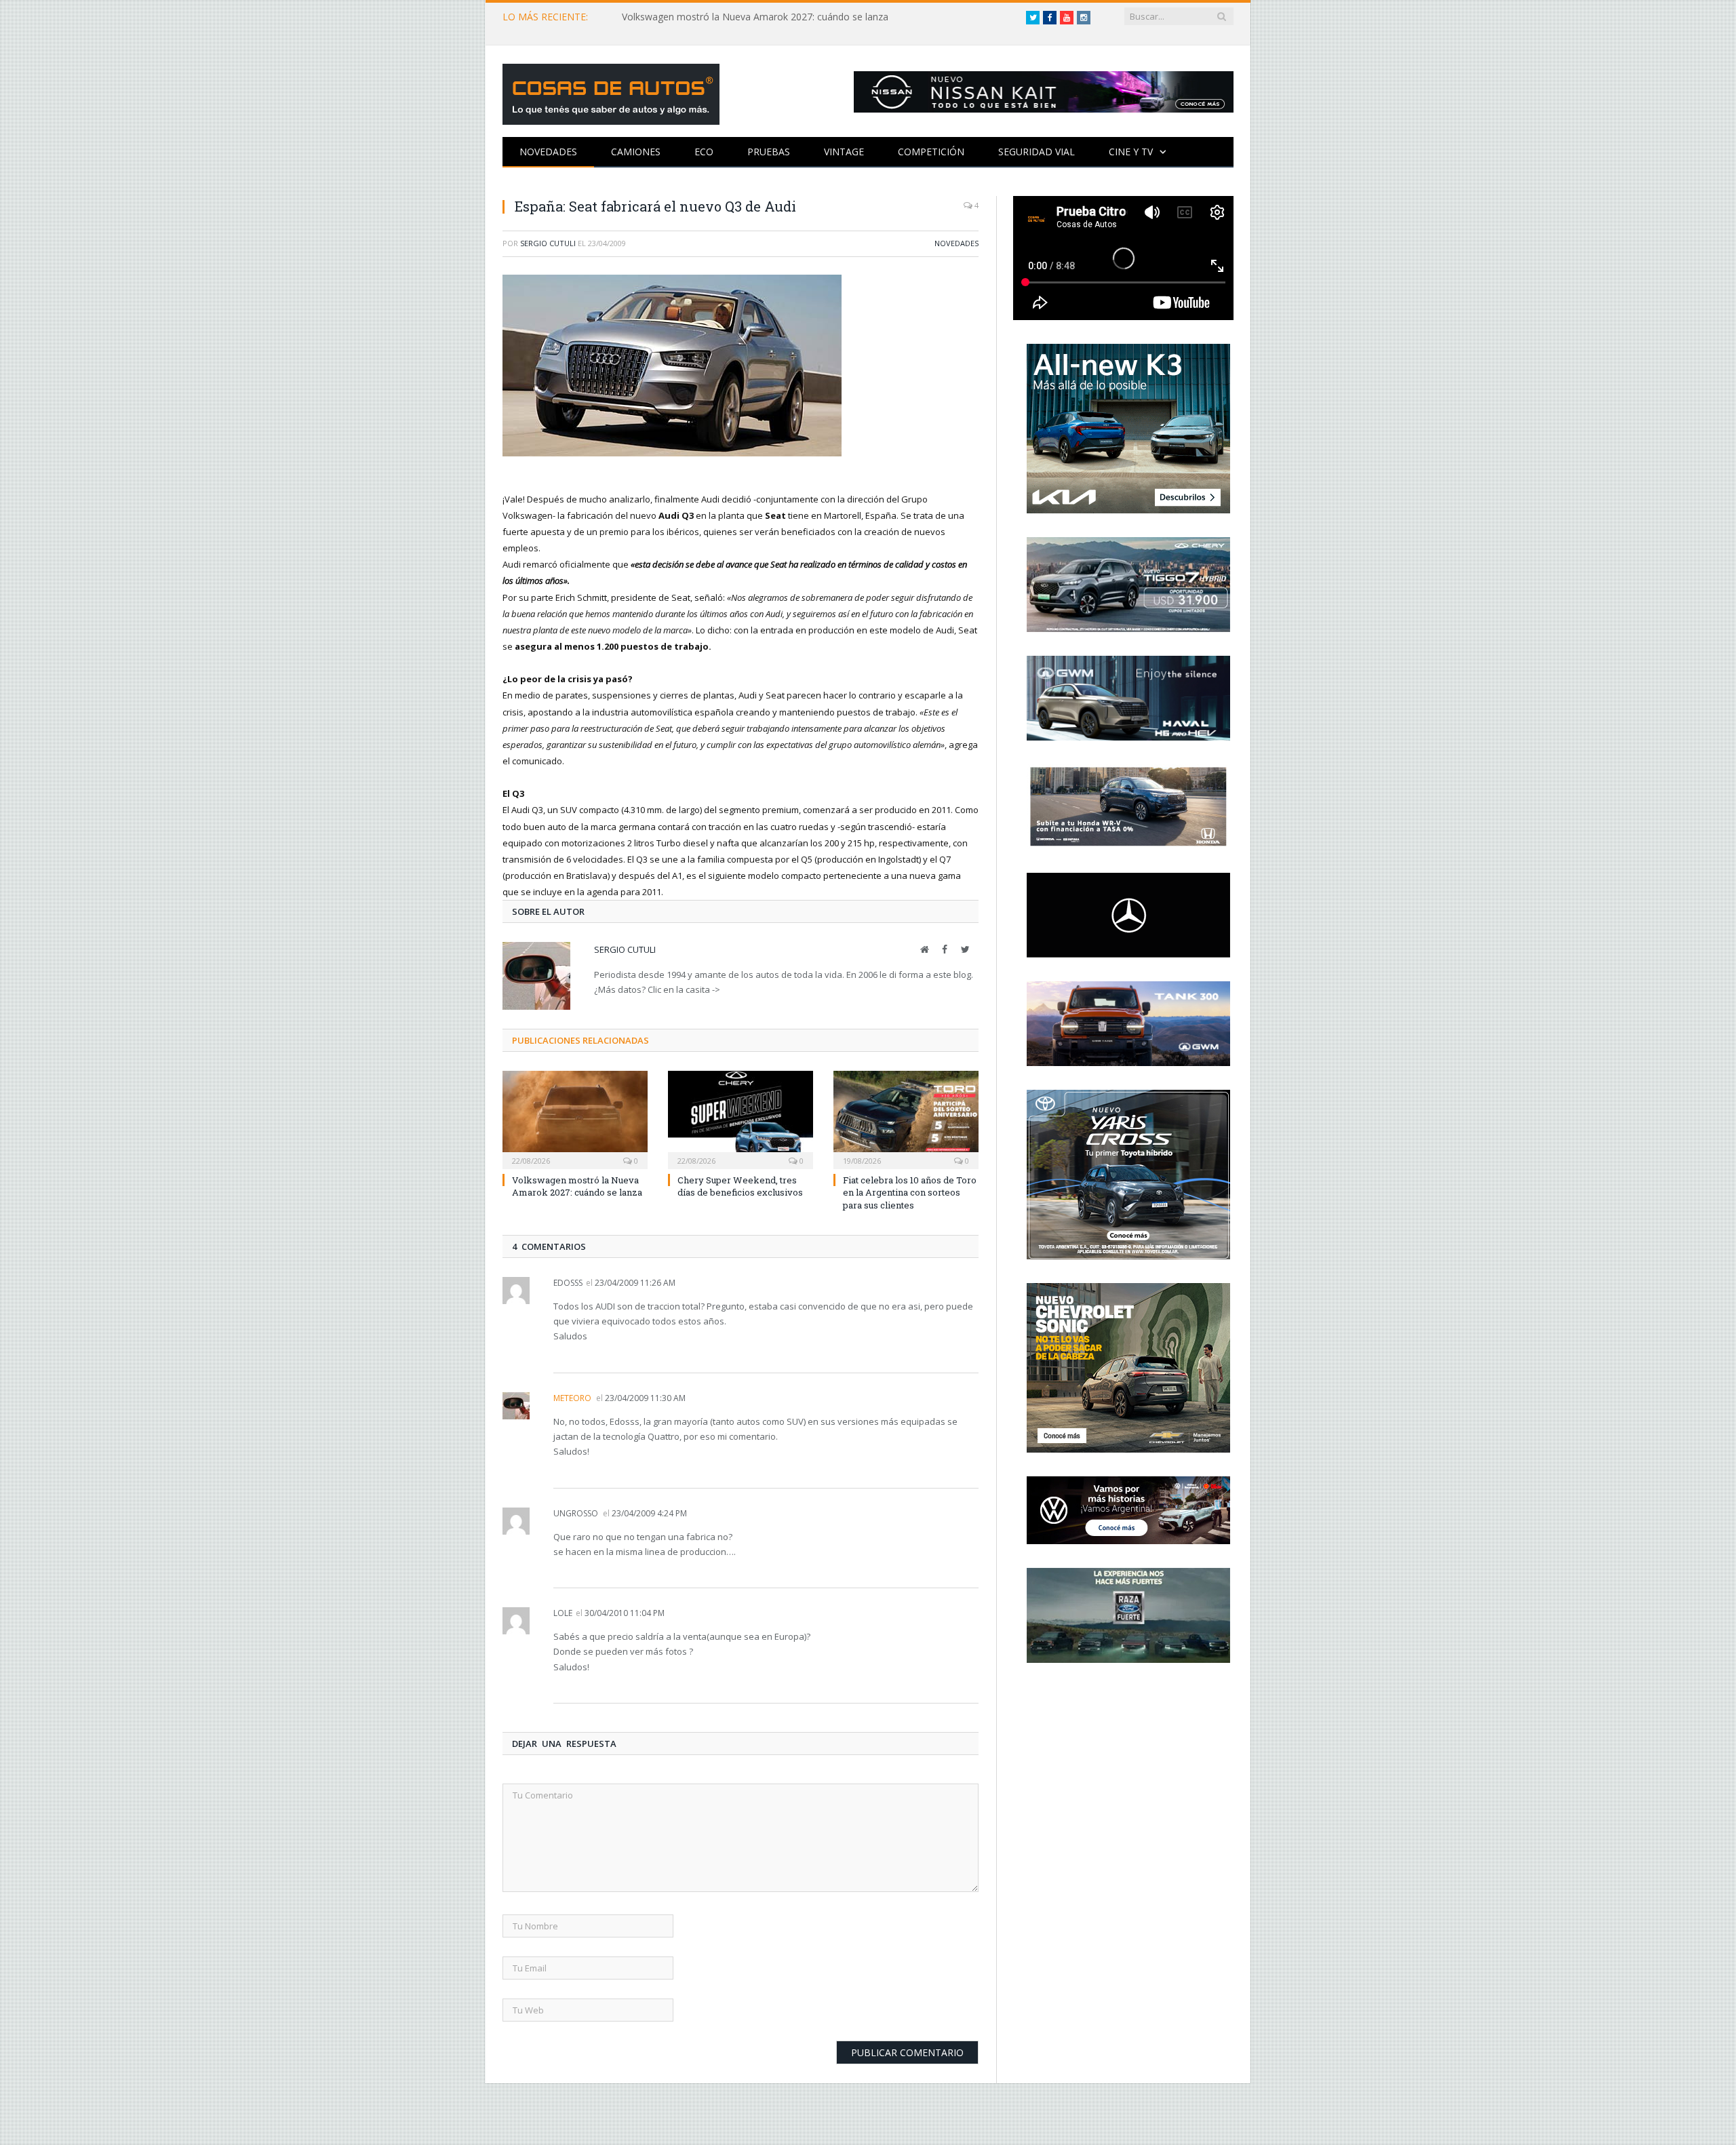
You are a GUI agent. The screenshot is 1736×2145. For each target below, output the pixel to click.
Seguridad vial (1037, 152)
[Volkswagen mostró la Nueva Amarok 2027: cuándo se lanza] (575, 1118)
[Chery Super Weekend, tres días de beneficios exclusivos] (741, 1118)
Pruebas (769, 152)
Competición (931, 152)
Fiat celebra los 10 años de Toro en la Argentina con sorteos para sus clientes (910, 1192)
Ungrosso (576, 1513)
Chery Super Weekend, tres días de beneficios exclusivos (740, 1186)
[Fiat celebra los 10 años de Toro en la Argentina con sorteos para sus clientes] (906, 1118)
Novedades (548, 152)
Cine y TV (1131, 152)
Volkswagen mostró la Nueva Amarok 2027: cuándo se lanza (755, 17)
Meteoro (572, 1398)
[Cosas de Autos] (611, 91)
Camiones (636, 152)
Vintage (844, 152)
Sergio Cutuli (548, 243)
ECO (704, 152)
